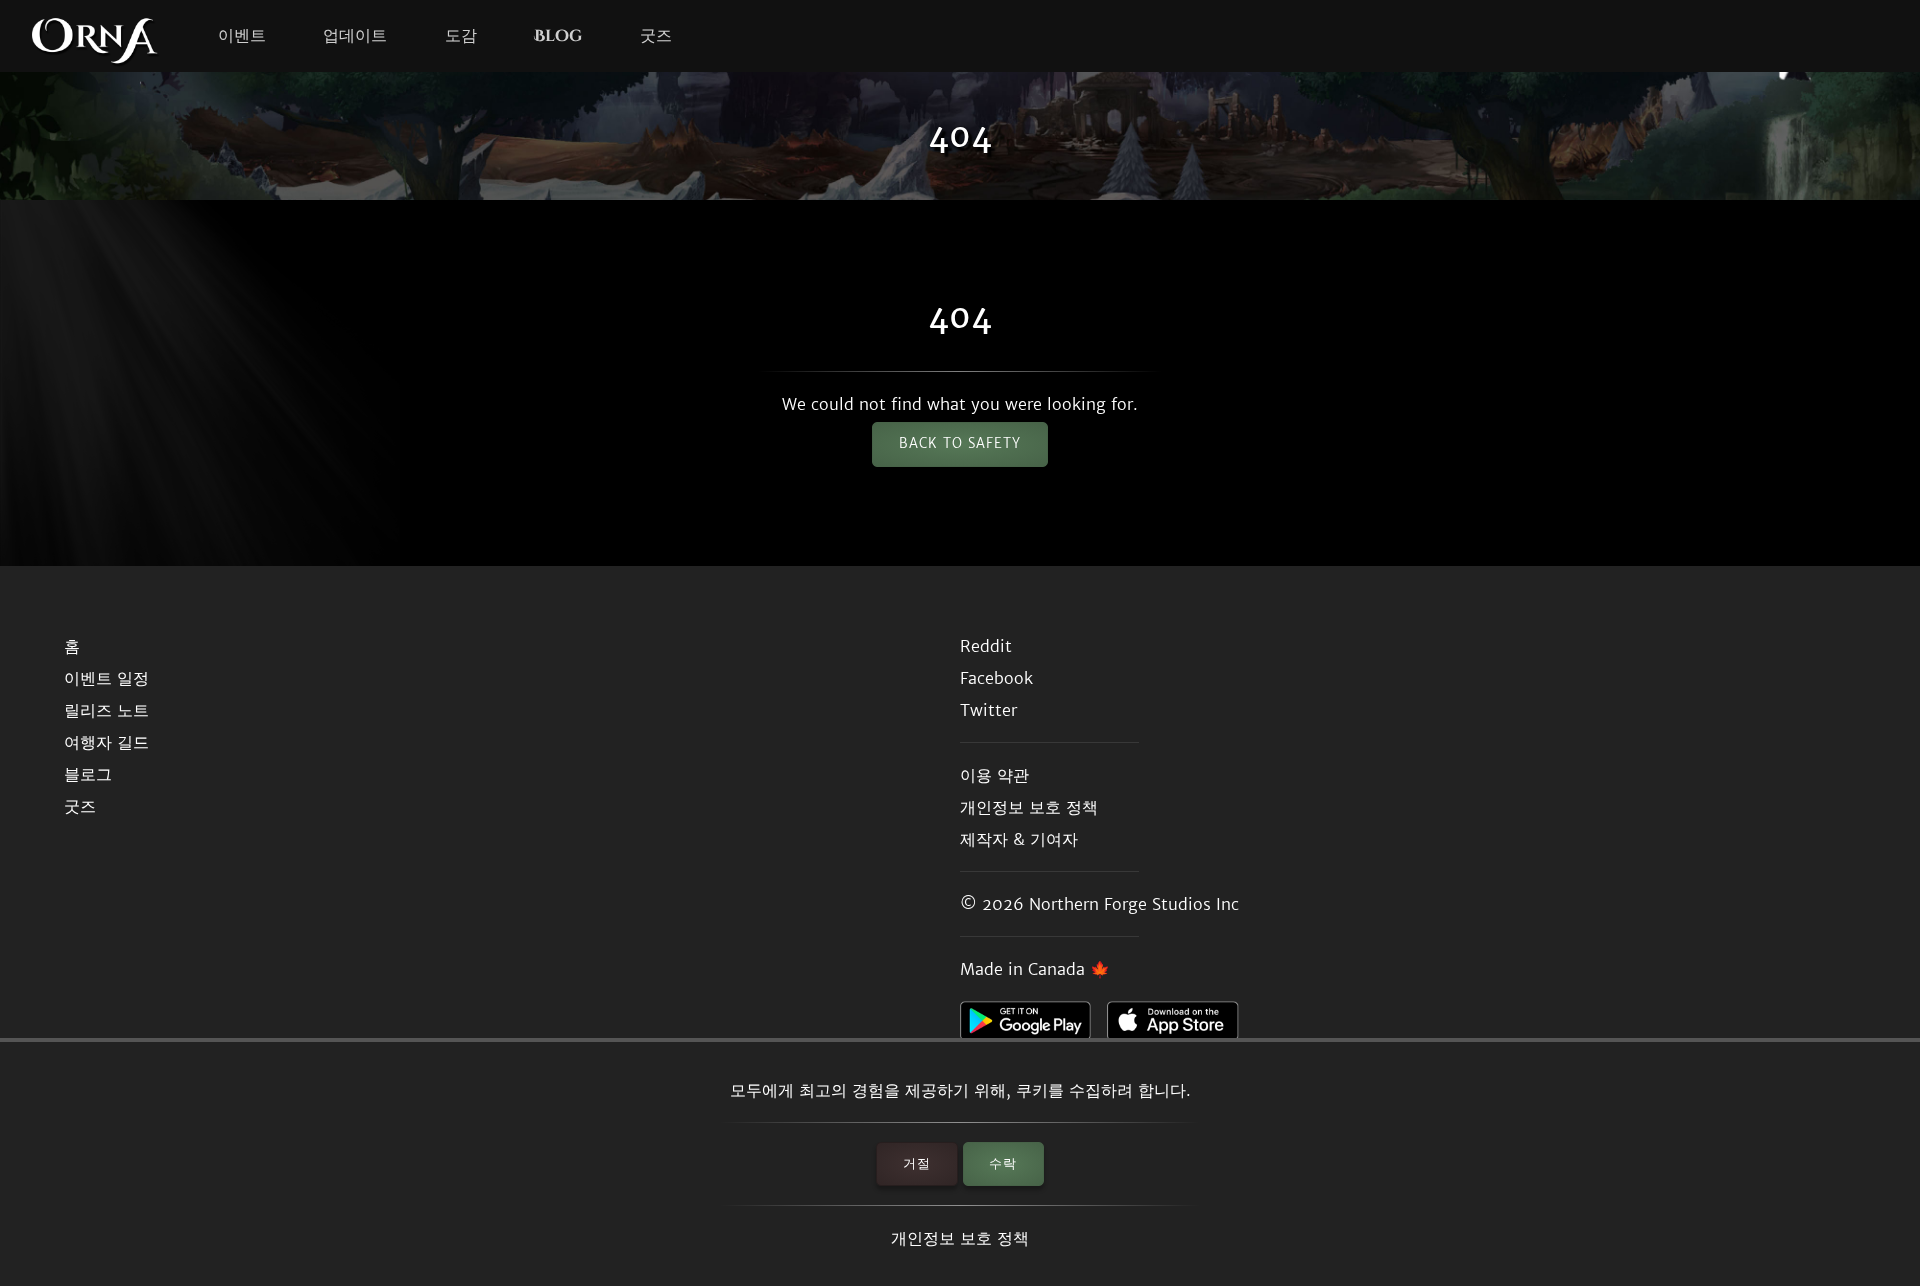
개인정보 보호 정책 (960, 1238)
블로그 (88, 774)
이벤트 (242, 36)
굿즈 (656, 36)
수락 (1003, 1163)
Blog (558, 36)
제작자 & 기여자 (1019, 839)
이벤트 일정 (106, 678)
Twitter (988, 710)
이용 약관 (994, 775)
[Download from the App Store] (1180, 1026)
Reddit (986, 646)
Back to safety (960, 443)
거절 (917, 1163)
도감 (461, 36)
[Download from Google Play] (1033, 1026)
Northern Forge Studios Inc (1134, 904)
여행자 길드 (106, 742)
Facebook (996, 678)
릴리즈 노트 (106, 710)
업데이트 (355, 36)
